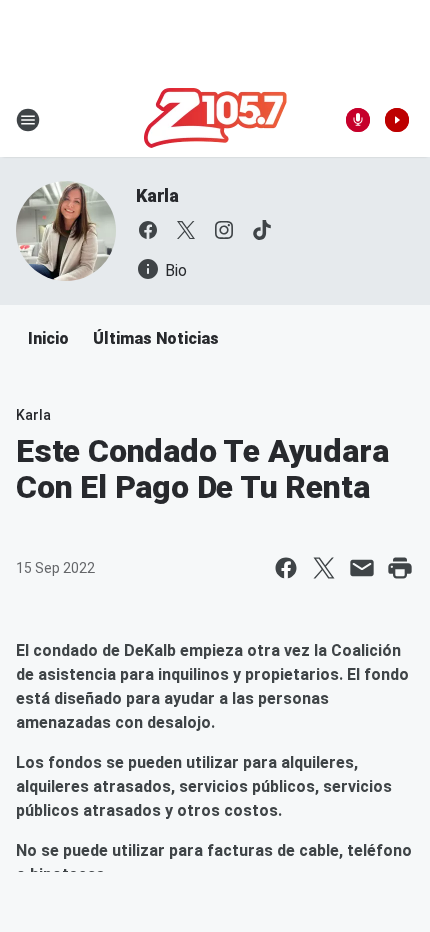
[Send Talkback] (358, 120)
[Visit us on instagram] (224, 230)
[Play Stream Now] (397, 120)
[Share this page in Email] (362, 568)
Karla (157, 195)
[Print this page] (400, 568)
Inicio (48, 338)
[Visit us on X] (186, 230)
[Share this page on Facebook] (286, 568)
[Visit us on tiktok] (262, 230)
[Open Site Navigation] (28, 120)
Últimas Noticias (156, 338)
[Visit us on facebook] (148, 230)
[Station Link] (215, 120)
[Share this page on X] (324, 568)
